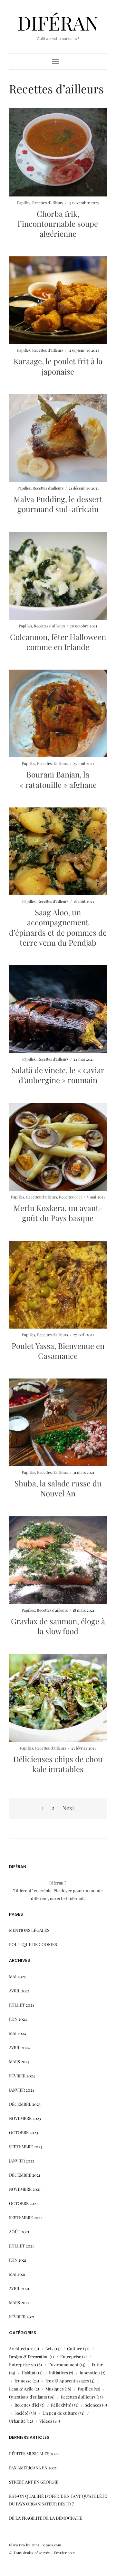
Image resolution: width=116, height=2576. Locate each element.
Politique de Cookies (33, 1944)
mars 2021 (19, 2302)
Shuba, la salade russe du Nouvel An (58, 1488)
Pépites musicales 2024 (34, 2453)
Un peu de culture (60, 2413)
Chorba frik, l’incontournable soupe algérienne (58, 224)
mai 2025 (17, 1976)
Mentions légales (29, 1930)
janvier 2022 (22, 2161)
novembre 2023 (25, 2118)
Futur (97, 2365)
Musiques (55, 2389)
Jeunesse (23, 2381)
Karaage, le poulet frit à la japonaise (58, 366)
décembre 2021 (25, 2175)
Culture (75, 2348)
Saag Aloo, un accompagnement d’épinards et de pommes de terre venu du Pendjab (58, 927)
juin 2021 (18, 2260)
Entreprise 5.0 (23, 2365)
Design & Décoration (29, 2357)
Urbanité (17, 2421)
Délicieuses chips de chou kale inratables (58, 1764)
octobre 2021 (23, 2203)
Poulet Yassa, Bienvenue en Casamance (58, 1351)
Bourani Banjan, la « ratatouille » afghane (58, 779)
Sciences (93, 2405)
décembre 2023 (25, 2104)
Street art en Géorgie (34, 2482)
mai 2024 (17, 2033)
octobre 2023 (24, 2132)
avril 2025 (19, 1991)
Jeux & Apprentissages (67, 2381)
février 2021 (22, 2317)
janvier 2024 (22, 2090)
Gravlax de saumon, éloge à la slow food (58, 1626)
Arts (49, 2348)
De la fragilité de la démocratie (46, 2518)
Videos (46, 2421)
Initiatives (58, 2373)
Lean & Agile (21, 2389)
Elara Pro (17, 2545)
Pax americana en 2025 (33, 2468)
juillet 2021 (21, 2246)
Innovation (90, 2373)
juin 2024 (18, 2019)
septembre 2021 (25, 2217)
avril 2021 (19, 2288)
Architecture (21, 2348)
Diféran (58, 23)
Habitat (29, 2373)
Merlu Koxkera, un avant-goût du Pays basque (58, 1213)
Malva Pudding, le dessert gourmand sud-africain (58, 504)
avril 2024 (19, 2047)
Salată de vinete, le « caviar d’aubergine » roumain (58, 1075)
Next (68, 1808)
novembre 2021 (25, 2189)
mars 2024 (19, 2061)
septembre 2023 (26, 2147)
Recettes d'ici (70, 1197)
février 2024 (22, 2076)
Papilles (24, 203)
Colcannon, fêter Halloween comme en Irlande (58, 642)
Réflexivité (61, 2405)
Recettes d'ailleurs (48, 203)
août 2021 (19, 2232)
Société (21, 2413)
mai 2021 (17, 2274)
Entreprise (71, 2357)
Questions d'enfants (28, 2397)
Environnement (63, 2365)
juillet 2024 (22, 2005)
